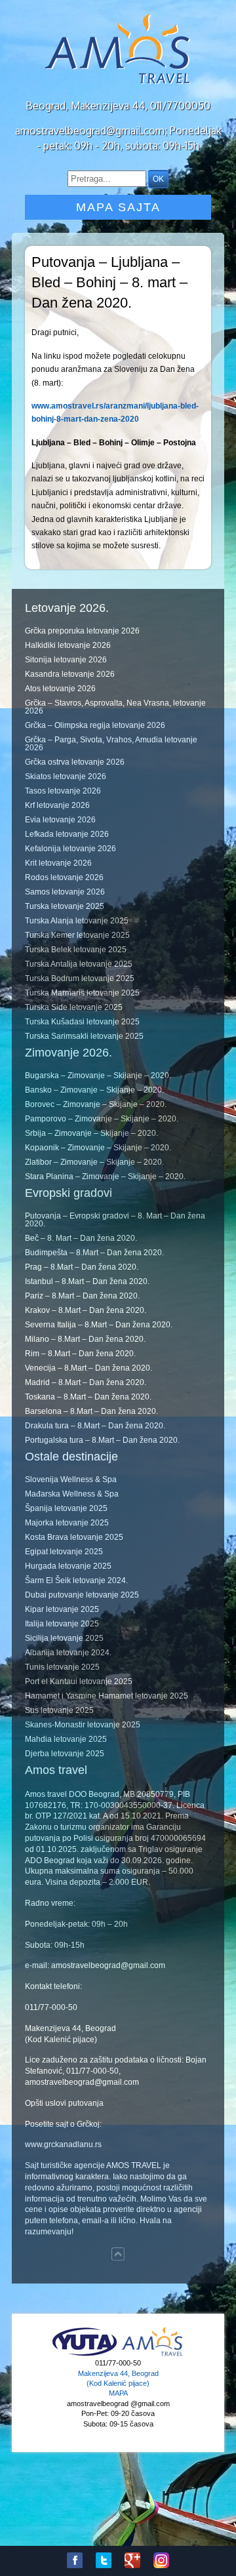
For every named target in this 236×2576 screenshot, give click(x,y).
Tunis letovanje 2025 (62, 1667)
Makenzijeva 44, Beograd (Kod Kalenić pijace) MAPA (118, 2384)
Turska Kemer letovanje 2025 (77, 935)
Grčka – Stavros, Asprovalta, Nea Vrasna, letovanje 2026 (115, 707)
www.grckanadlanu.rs (63, 2144)
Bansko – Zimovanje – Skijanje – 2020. (94, 1090)
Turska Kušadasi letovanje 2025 (82, 1022)
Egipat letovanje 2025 (64, 1552)
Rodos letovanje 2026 (64, 877)
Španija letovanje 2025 (66, 1508)
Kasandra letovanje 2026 (70, 674)
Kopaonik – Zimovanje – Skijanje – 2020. (98, 1148)
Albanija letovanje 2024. (68, 1653)
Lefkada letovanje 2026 (67, 834)
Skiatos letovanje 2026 (66, 776)
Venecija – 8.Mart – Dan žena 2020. (88, 1368)
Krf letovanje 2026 (57, 805)
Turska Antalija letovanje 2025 (79, 964)
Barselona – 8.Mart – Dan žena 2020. (91, 1411)
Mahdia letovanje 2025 (66, 1739)
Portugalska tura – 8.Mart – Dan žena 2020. (102, 1440)
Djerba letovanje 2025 (65, 1754)
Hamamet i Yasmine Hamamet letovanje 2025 (107, 1696)
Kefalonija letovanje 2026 (70, 849)
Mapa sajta (118, 207)
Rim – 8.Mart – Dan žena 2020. (80, 1354)
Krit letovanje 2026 (58, 863)
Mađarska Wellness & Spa (72, 1494)
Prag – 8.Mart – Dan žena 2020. (82, 1267)
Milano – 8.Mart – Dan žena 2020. (85, 1339)
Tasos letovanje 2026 (63, 791)
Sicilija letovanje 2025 (64, 1638)
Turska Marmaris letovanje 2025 (82, 993)
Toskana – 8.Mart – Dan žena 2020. (88, 1397)
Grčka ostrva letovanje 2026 (75, 762)
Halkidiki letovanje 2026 (68, 645)
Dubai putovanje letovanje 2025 (82, 1595)
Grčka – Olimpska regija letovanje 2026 (95, 725)
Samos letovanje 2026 (65, 892)
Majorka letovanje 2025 (67, 1523)
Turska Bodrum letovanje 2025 (80, 978)
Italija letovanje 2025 (62, 1624)
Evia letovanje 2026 (60, 820)
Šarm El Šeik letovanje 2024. (76, 1580)
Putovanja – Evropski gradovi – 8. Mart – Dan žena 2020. (115, 1220)
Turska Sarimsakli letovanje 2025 (84, 1036)
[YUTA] (85, 2354)
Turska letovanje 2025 (65, 906)
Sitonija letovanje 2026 (66, 660)
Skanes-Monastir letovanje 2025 (83, 1725)
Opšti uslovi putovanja (64, 2103)
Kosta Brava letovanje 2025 (74, 1537)
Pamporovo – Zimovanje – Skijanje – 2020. (102, 1119)
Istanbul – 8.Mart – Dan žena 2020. (87, 1281)
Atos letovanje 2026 (60, 689)
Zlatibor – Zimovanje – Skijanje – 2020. (94, 1162)
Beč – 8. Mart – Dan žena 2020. (81, 1238)
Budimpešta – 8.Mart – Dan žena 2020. (94, 1253)
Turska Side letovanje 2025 (74, 1007)
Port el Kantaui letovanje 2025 (79, 1681)
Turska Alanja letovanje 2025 (77, 921)
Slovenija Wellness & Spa (71, 1479)
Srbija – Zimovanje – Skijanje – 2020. (91, 1133)
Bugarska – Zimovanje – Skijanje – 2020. (98, 1076)
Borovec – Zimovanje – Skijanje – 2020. (96, 1104)
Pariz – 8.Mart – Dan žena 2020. (82, 1296)
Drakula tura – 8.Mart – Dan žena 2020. (95, 1426)
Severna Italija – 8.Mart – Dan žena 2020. (99, 1325)
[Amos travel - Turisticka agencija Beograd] (152, 2354)
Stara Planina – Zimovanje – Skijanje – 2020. (105, 1177)
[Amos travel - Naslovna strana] (118, 83)
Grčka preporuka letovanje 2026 (82, 631)
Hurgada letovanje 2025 (68, 1566)
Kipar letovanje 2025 (62, 1609)
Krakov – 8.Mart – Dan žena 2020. (86, 1310)
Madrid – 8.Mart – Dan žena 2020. (86, 1382)
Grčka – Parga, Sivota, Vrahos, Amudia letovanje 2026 (111, 744)
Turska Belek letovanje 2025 (76, 950)
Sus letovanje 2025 (59, 1710)
